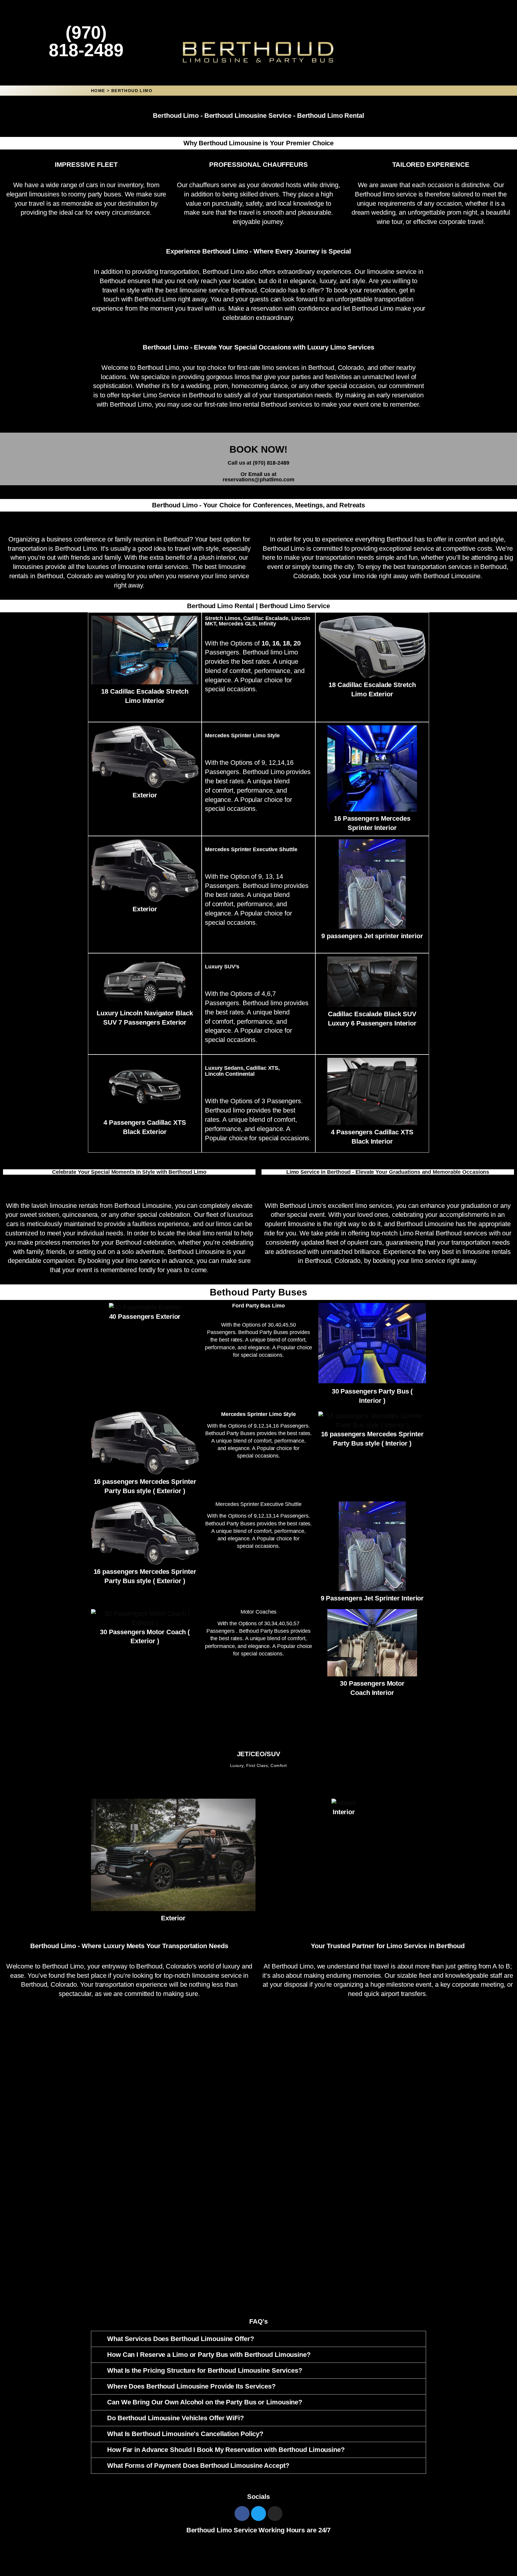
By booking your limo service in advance (136, 1261)
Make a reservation (256, 308)
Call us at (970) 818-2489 (258, 463)
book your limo (344, 576)
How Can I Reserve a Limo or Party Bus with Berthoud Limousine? (209, 2355)
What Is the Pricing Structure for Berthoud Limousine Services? (205, 2370)
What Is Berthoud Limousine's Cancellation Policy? (185, 2434)
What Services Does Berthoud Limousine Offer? (181, 2339)
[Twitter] (258, 2514)
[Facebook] (242, 2514)
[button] (258, 2339)
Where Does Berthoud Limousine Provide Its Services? (191, 2386)
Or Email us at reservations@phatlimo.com (258, 477)
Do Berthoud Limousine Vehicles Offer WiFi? (175, 2418)
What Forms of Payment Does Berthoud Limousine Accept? (198, 2466)
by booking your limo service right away (420, 1261)
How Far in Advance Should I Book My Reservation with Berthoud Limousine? (226, 2450)
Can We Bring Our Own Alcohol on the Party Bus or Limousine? (205, 2402)
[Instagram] (275, 2514)
